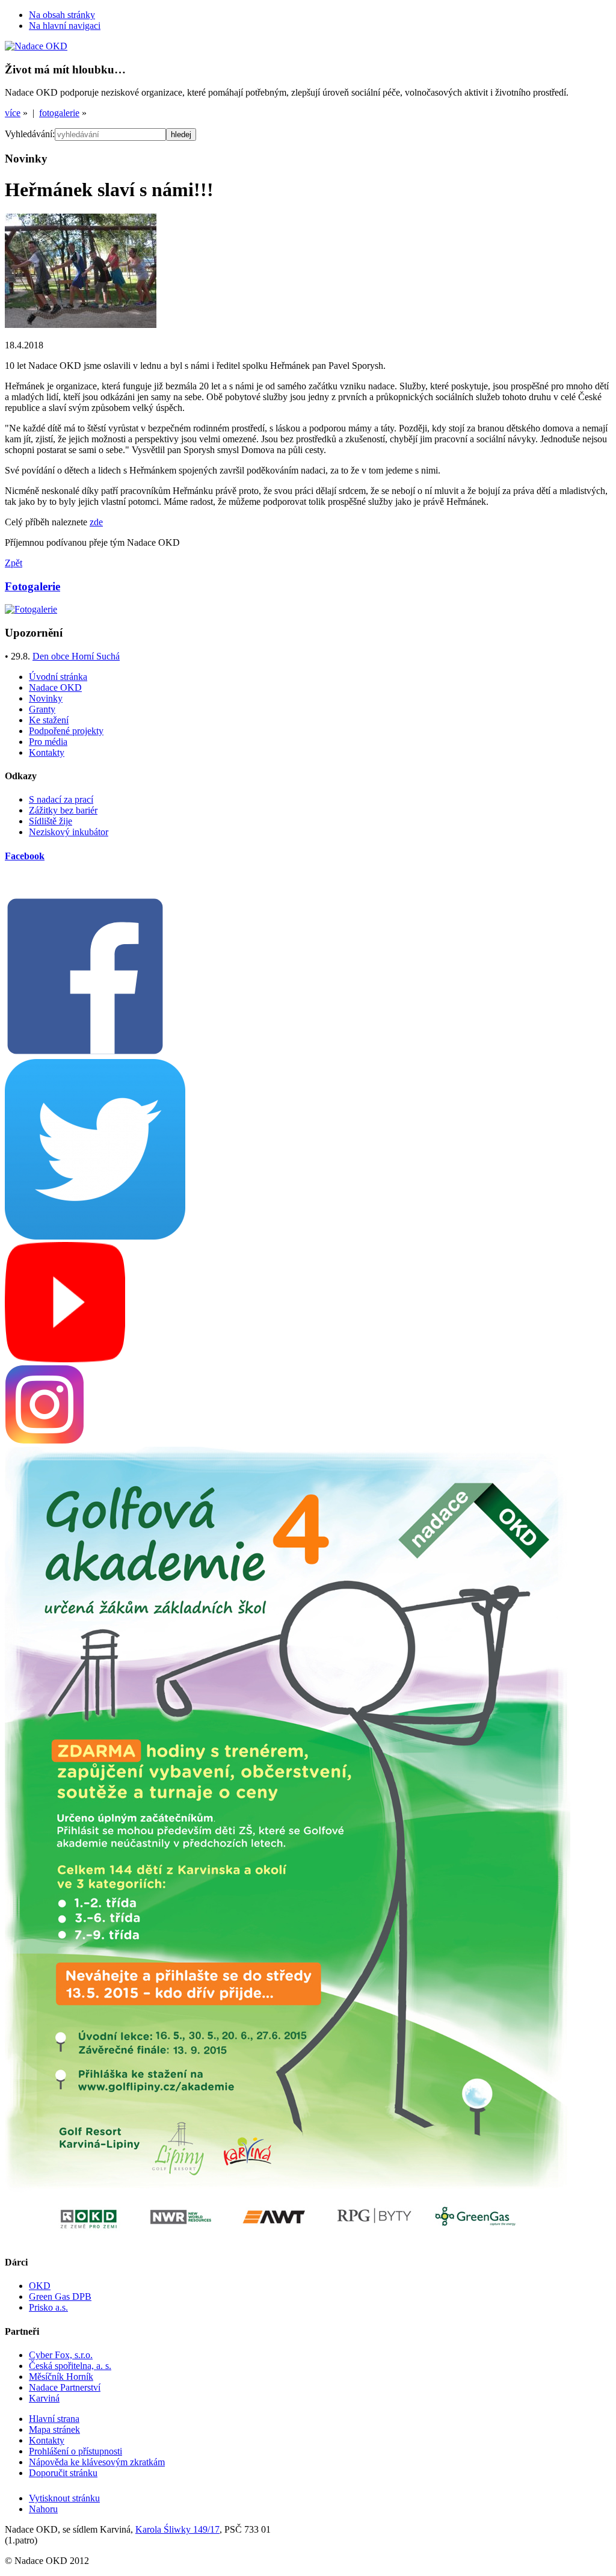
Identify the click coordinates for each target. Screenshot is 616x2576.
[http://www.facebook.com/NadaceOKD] (85, 1053)
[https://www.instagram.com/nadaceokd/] (45, 1441)
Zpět (14, 563)
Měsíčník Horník (61, 2377)
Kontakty (47, 752)
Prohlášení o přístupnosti (75, 2451)
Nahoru (43, 2509)
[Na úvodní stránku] (36, 46)
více (13, 113)
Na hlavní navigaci (65, 26)
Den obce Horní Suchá (76, 656)
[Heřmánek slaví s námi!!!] (81, 325)
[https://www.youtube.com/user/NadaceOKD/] (65, 1359)
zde (96, 522)
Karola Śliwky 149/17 (177, 2529)
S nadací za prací (61, 799)
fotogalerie (59, 113)
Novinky (46, 698)
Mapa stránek (54, 2429)
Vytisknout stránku (64, 2498)
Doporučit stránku (63, 2473)
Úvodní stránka (58, 677)
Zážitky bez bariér (63, 810)
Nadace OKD (55, 687)
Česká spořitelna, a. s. (70, 2366)
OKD (40, 2286)
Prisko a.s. (48, 2307)
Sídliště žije (51, 821)
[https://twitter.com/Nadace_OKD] (95, 1236)
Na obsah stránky (62, 15)
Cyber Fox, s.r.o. (61, 2355)
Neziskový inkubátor (69, 832)
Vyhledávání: (30, 134)
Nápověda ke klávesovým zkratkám (97, 2462)
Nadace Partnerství (65, 2387)
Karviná (44, 2398)
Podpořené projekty (66, 731)
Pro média (48, 742)
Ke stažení (49, 720)
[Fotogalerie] (31, 609)
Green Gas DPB (60, 2296)
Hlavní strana (54, 2419)
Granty (42, 709)
